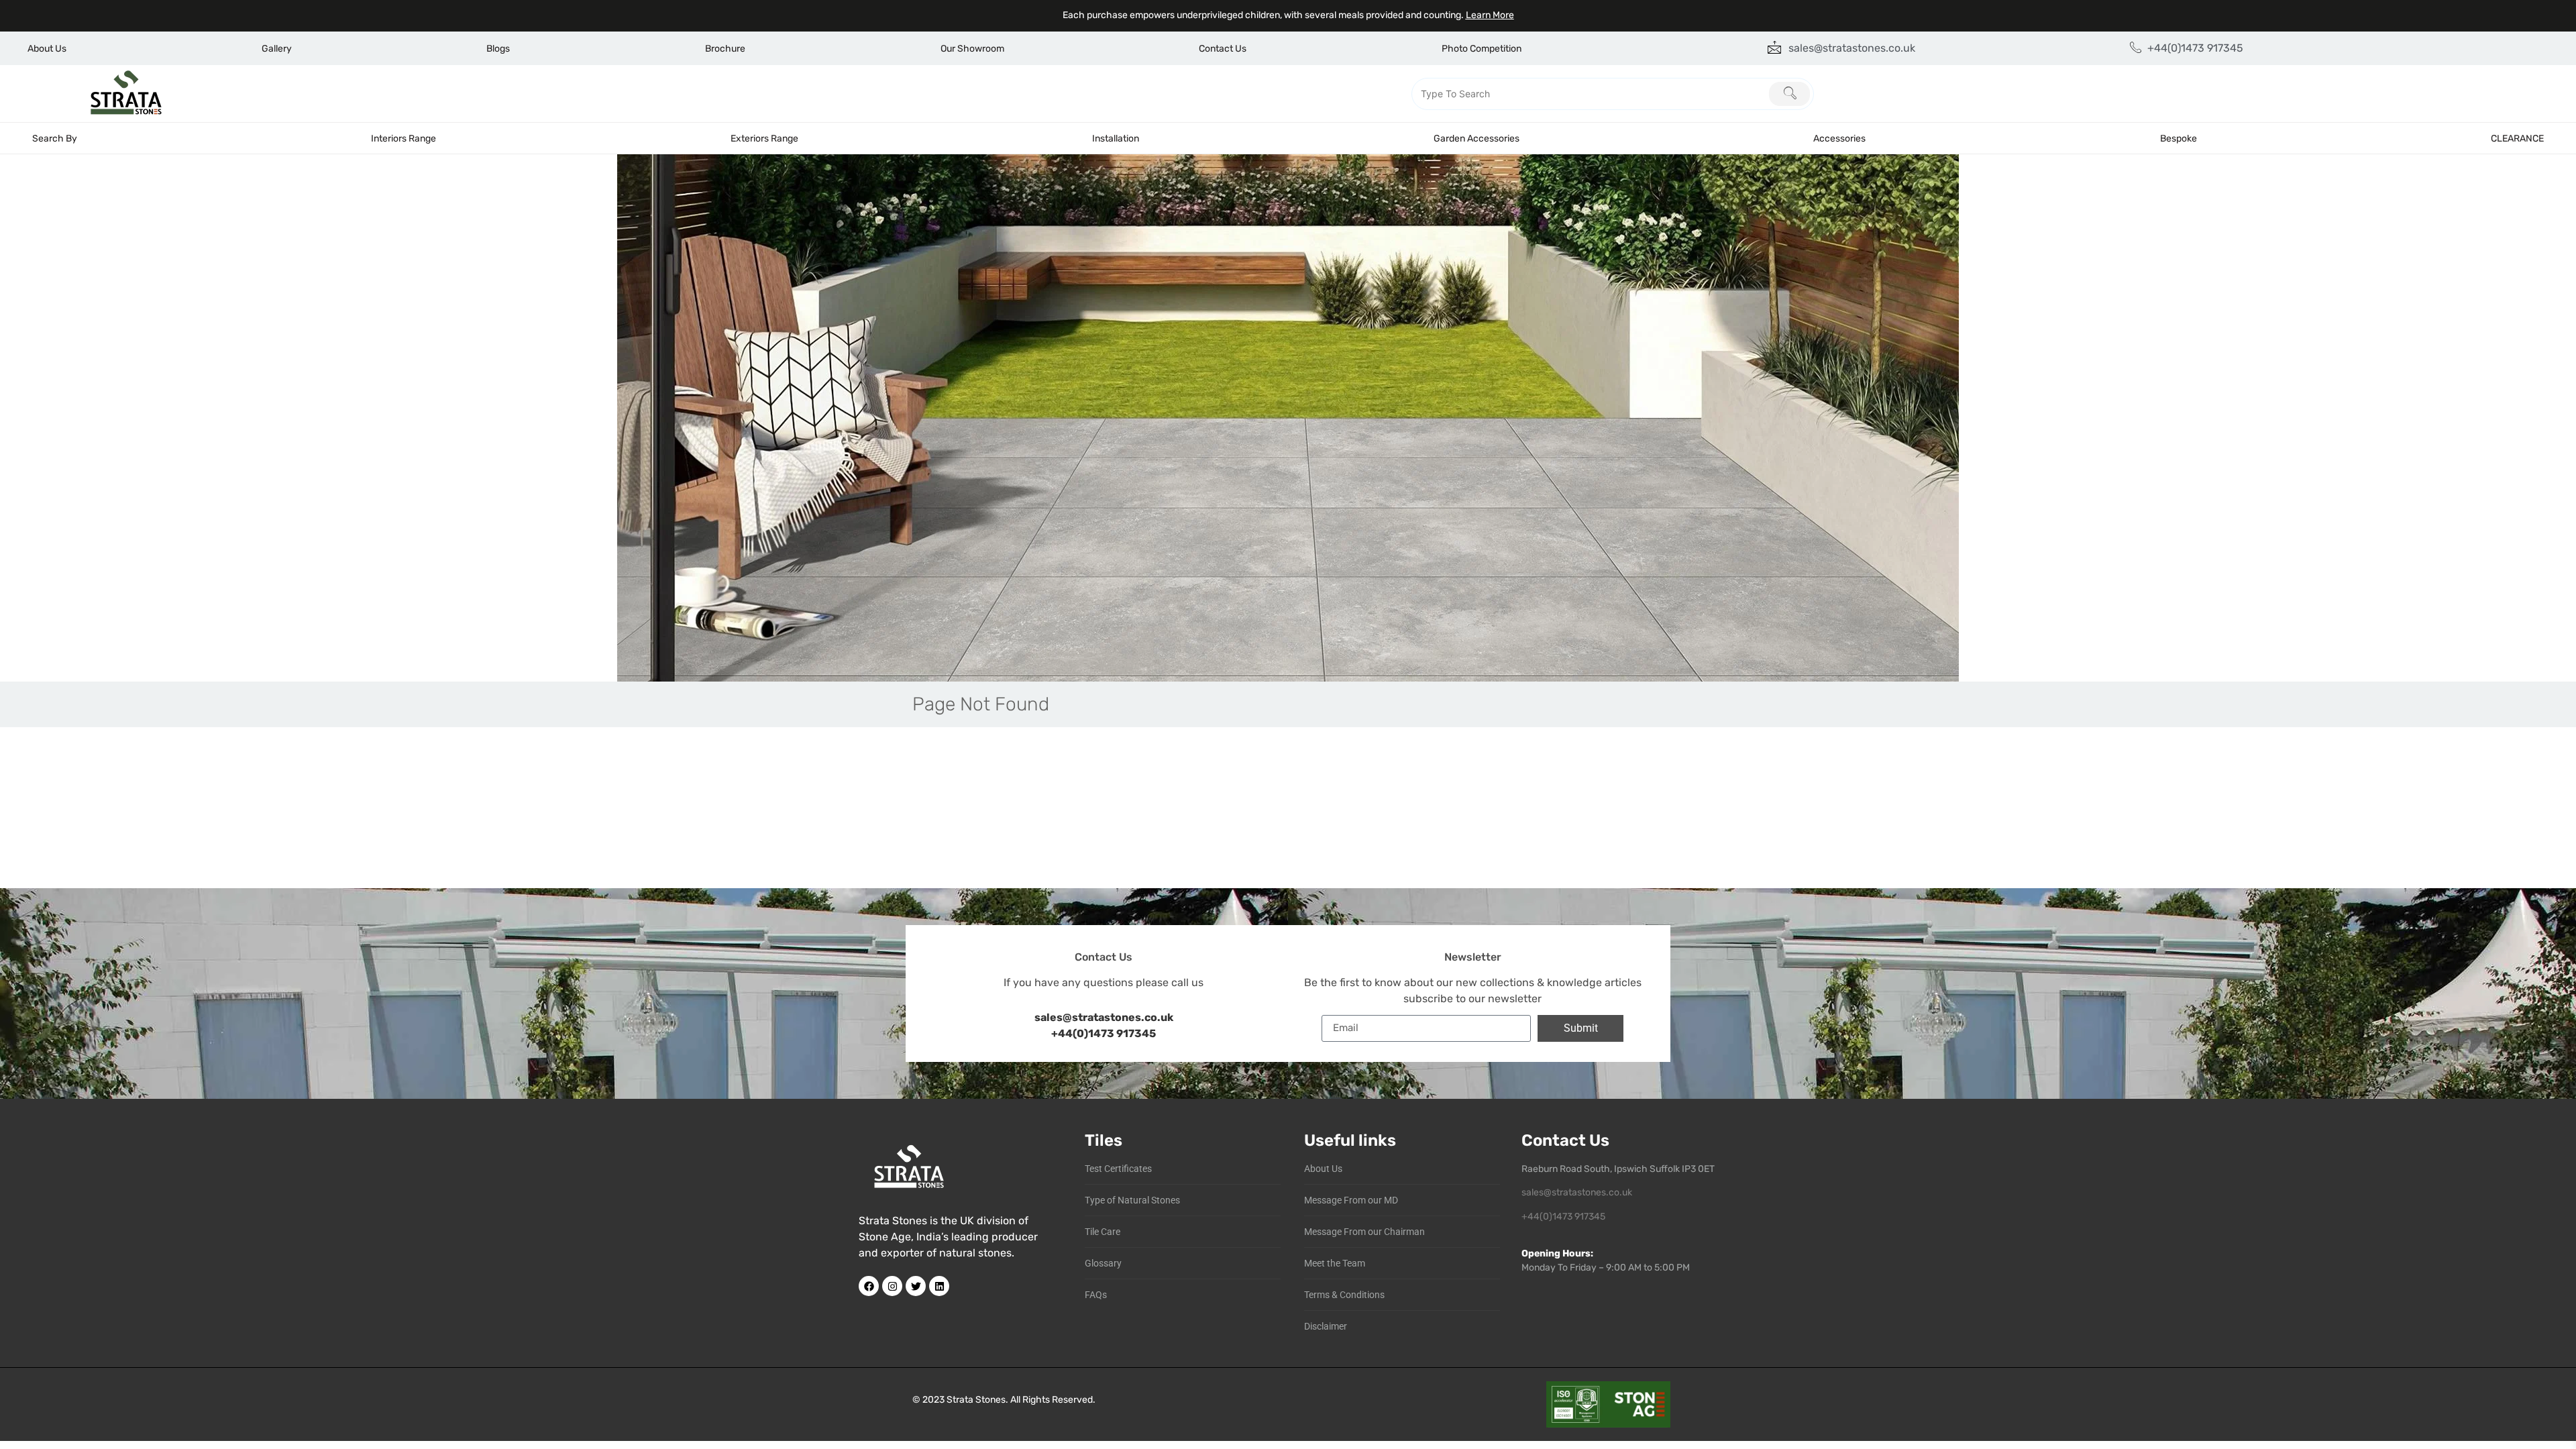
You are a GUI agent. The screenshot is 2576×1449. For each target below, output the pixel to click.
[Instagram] (892, 1286)
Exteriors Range (764, 139)
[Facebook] (869, 1286)
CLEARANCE (2517, 139)
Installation (1116, 139)
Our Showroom (972, 49)
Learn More (1490, 15)
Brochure (725, 49)
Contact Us (1223, 49)
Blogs (498, 49)
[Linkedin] (939, 1286)
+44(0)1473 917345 (1104, 1033)
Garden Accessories (1477, 139)
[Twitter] (916, 1286)
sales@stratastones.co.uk (1577, 1192)
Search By (55, 139)
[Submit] (1789, 94)
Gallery (277, 49)
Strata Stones (976, 1400)
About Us (47, 49)
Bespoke (2179, 139)
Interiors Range (404, 139)
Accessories (1839, 139)
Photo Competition (1482, 49)
